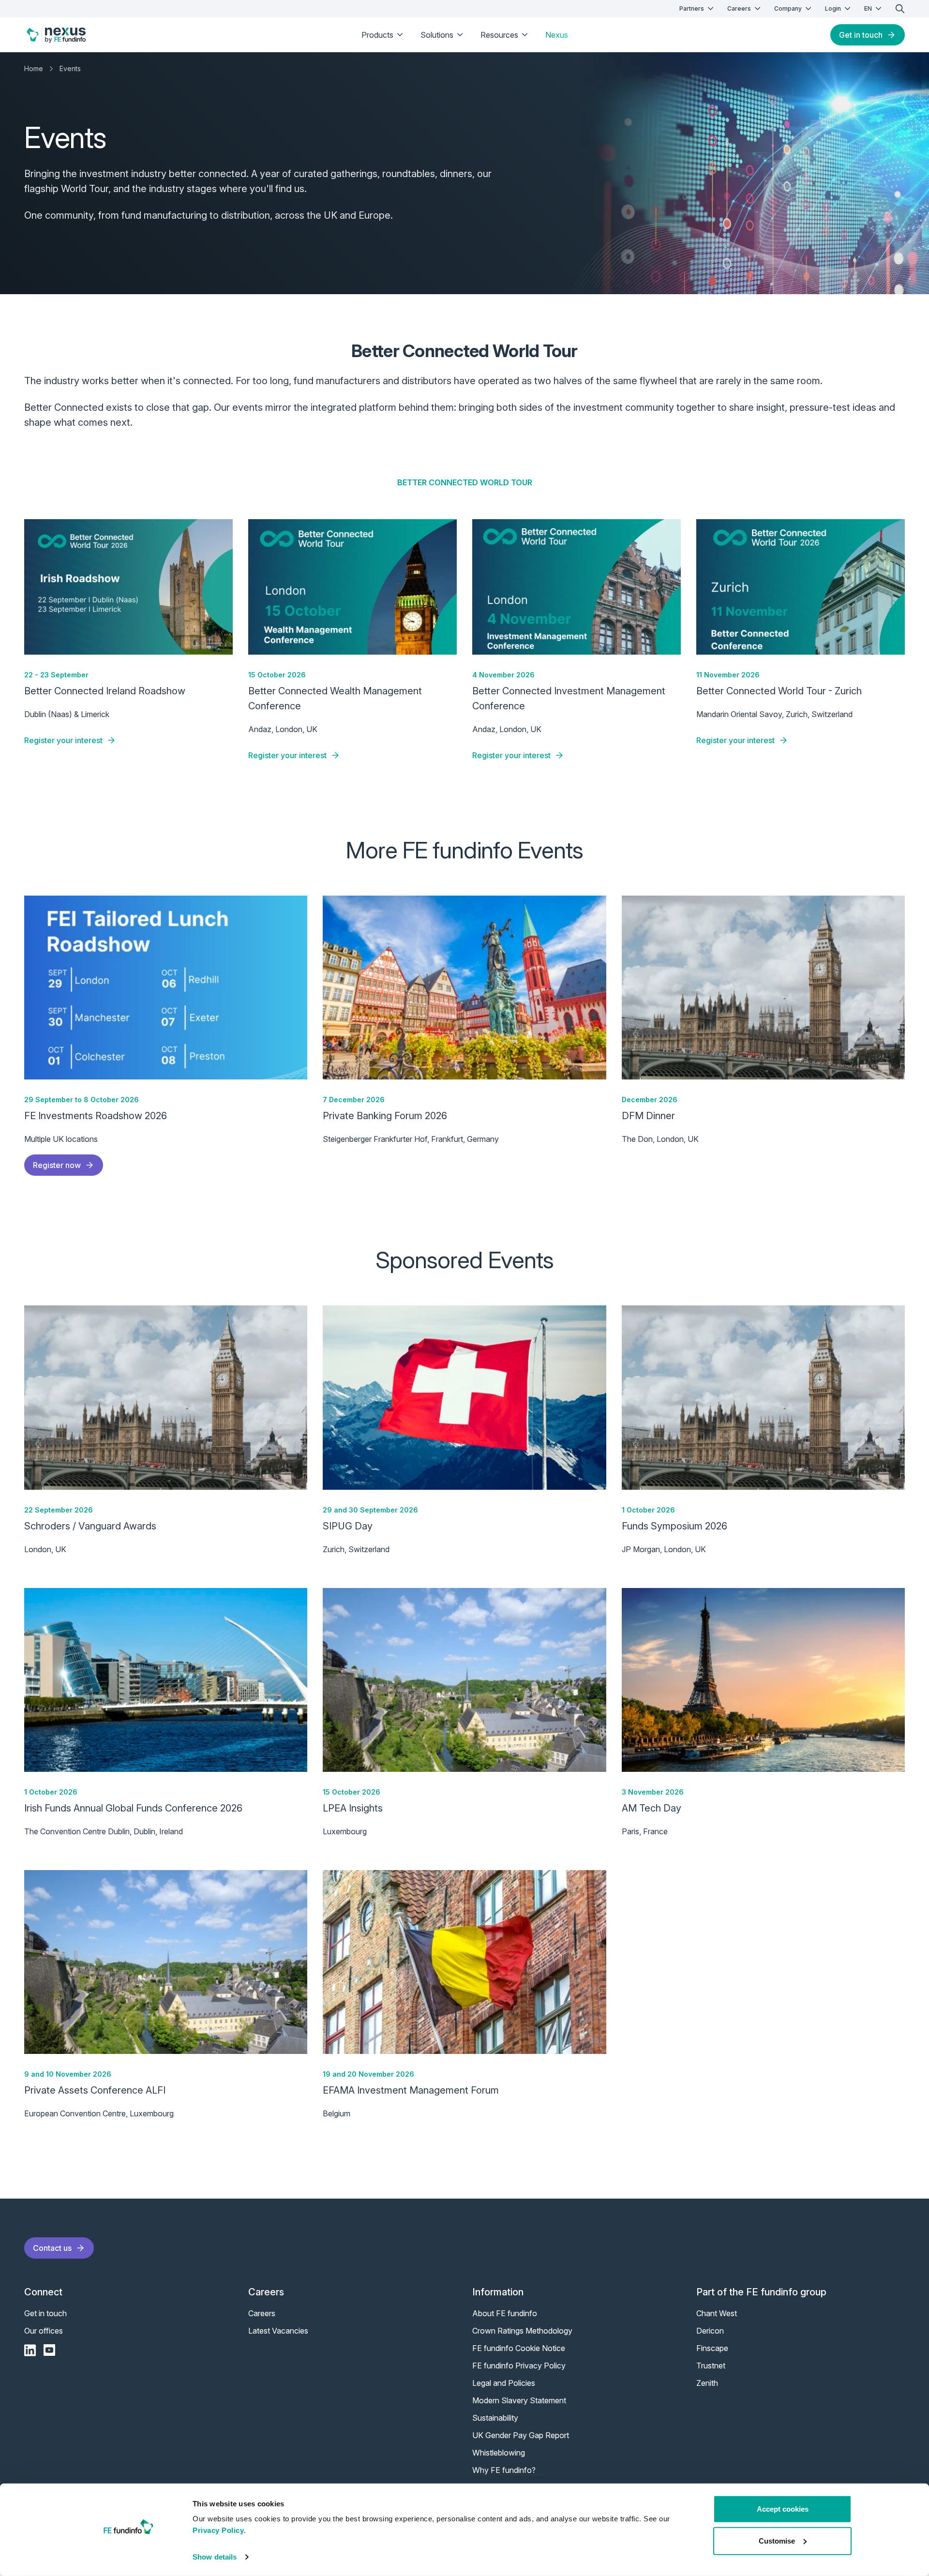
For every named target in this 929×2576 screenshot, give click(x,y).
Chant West (717, 2313)
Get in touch (861, 35)
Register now (57, 1165)
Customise (777, 2540)
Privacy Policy (218, 2530)
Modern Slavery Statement (519, 2400)
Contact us (52, 2248)
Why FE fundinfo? (504, 2470)
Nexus (557, 35)
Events (70, 68)
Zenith (707, 2383)
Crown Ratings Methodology (522, 2331)
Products (377, 35)
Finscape (712, 2348)
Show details (215, 2557)
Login (833, 8)
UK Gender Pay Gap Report (521, 2435)
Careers (739, 8)
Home (34, 68)
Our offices (44, 2331)
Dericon (710, 2331)
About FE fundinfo (505, 2313)
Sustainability (495, 2418)
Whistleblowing (499, 2453)
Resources (499, 35)
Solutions (437, 35)
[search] (900, 9)
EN (868, 8)
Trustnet (711, 2366)
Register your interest (63, 740)
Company (788, 8)
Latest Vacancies (278, 2331)
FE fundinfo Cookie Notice (519, 2348)
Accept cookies (783, 2509)
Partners (692, 8)
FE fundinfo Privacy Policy (519, 2366)
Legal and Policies (504, 2383)
